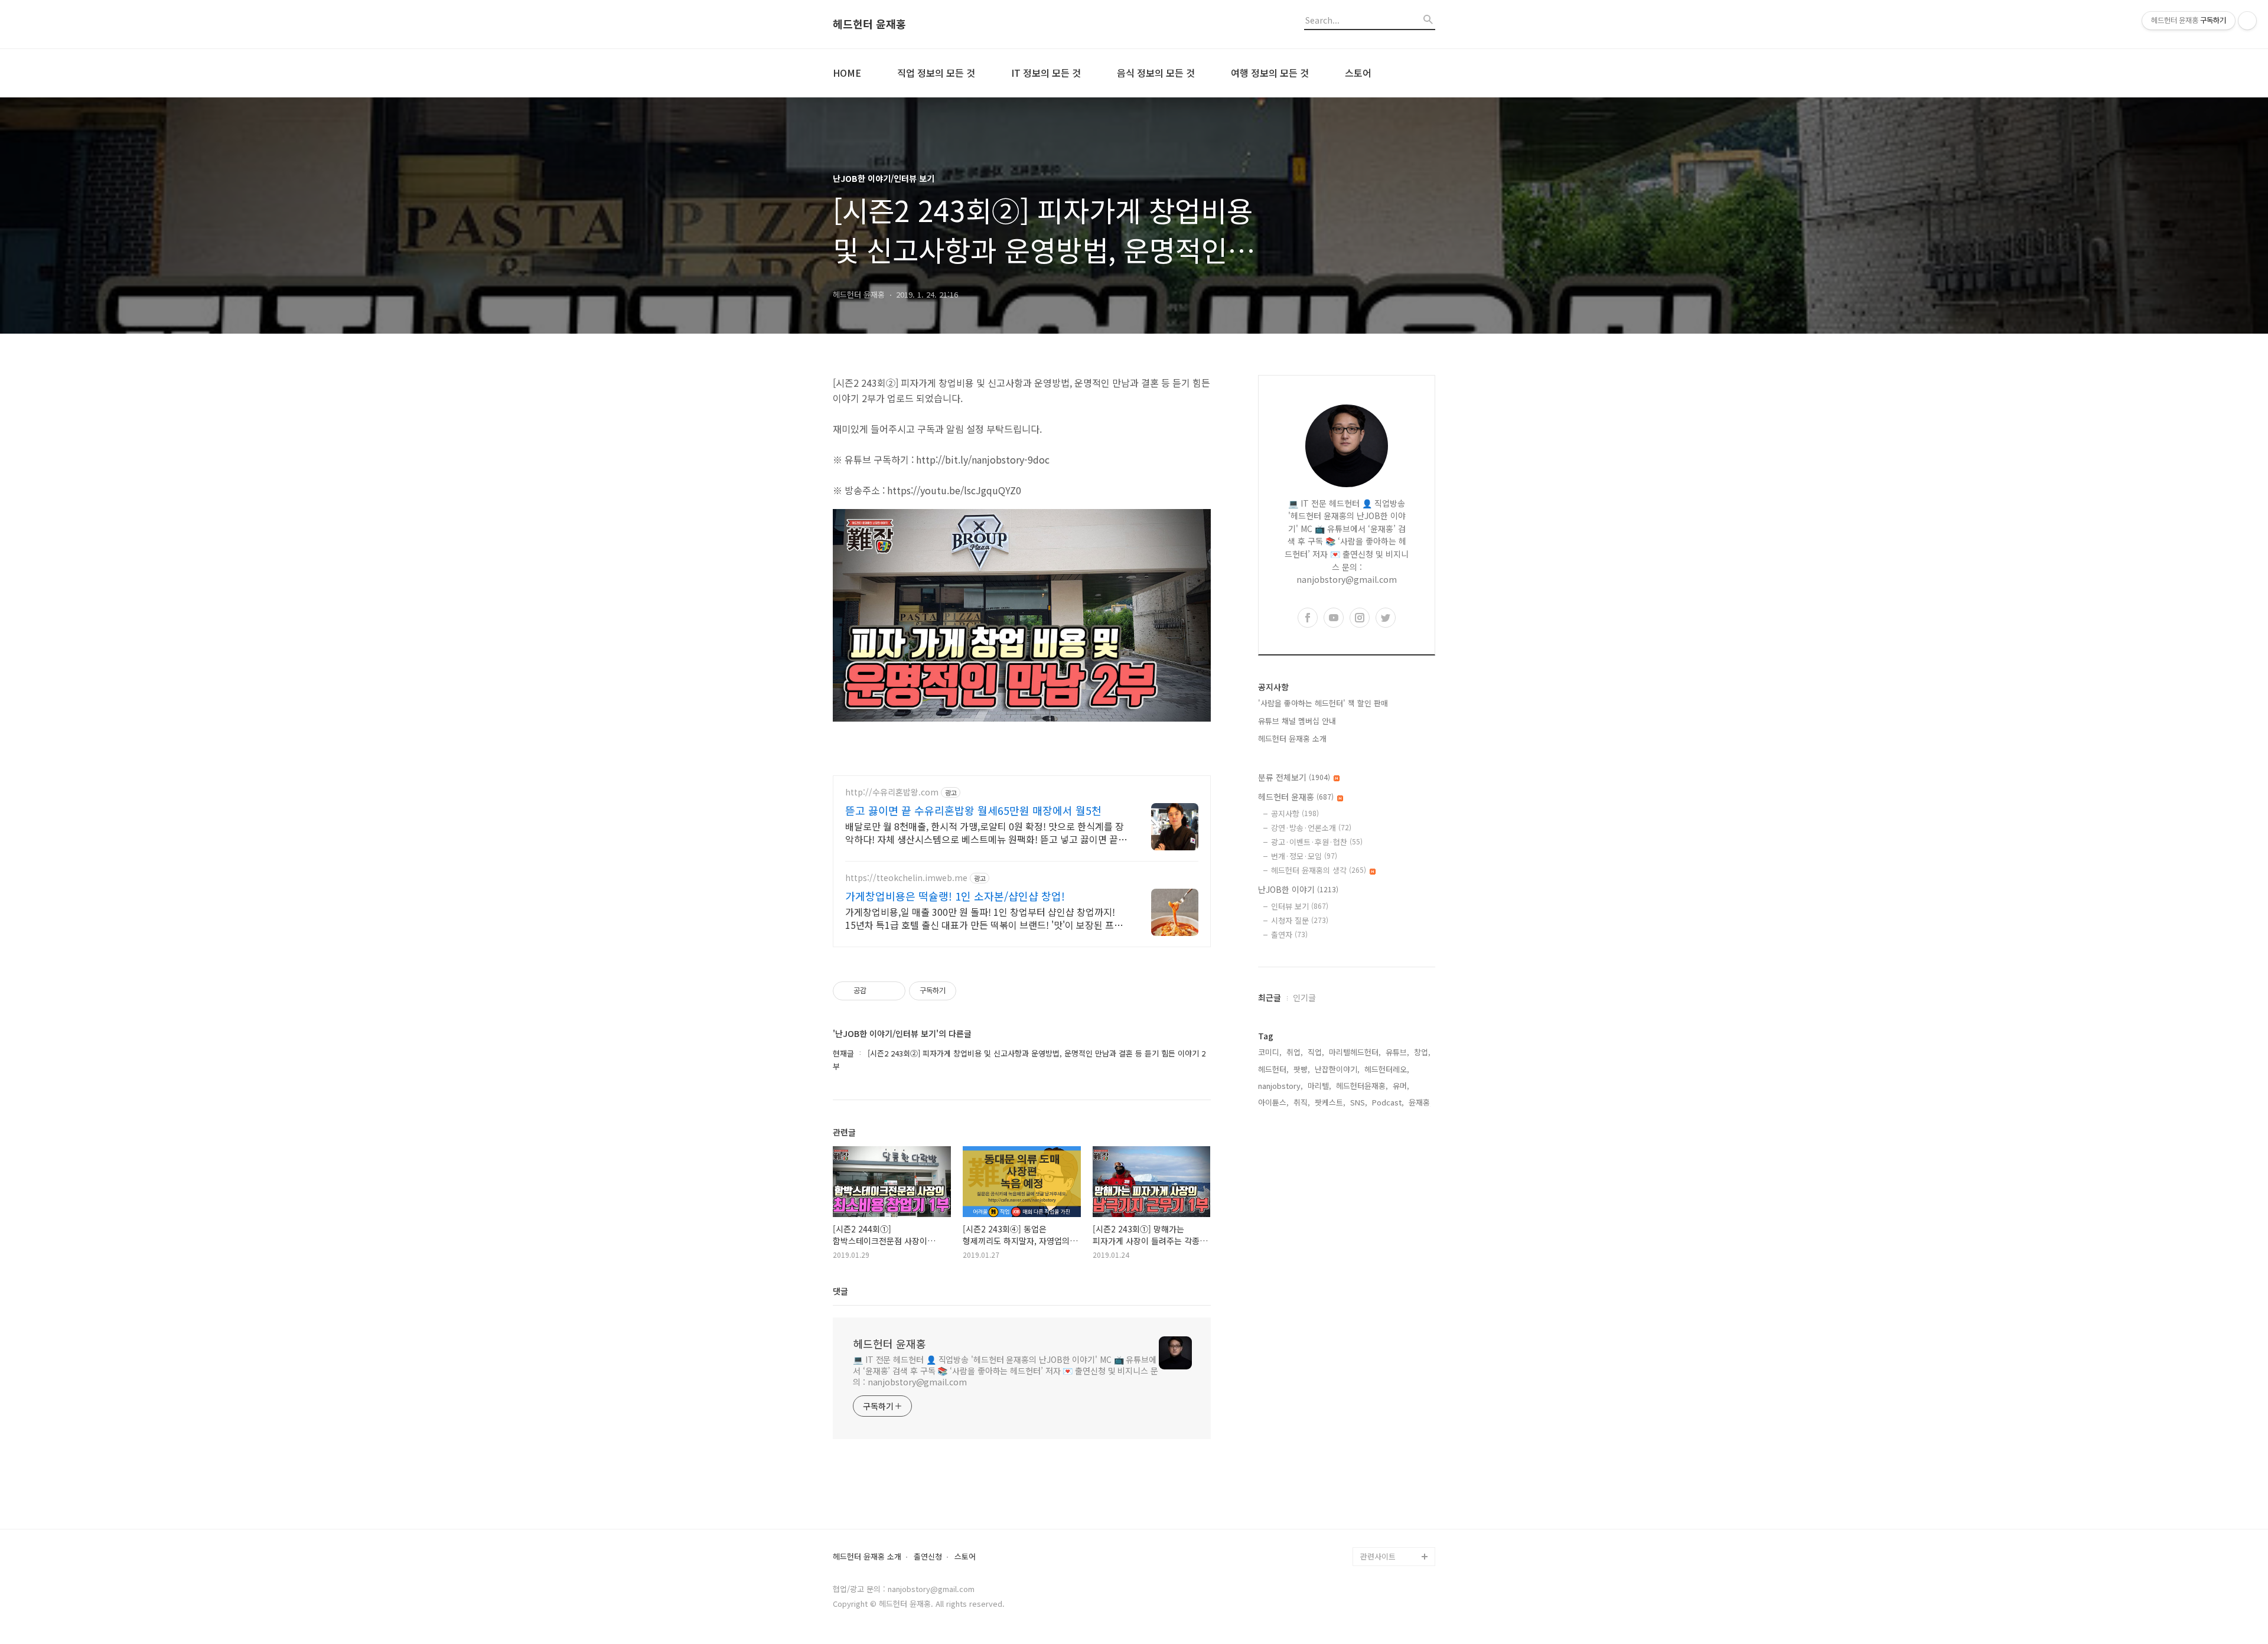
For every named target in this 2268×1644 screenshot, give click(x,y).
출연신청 (928, 1557)
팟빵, (1302, 1069)
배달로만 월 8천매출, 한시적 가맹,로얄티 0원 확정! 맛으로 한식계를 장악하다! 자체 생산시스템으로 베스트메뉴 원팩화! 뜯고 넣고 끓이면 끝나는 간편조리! (986, 832)
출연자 (1289, 934)
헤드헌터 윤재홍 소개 (1292, 738)
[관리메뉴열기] (2247, 21)
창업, (1422, 1052)
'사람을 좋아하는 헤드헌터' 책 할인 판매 (1323, 703)
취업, (1295, 1052)
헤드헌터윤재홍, (1362, 1086)
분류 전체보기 (1294, 777)
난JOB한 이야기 (1298, 889)
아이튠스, (1273, 1102)
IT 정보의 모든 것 (1046, 73)
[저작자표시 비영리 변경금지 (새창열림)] (972, 991)
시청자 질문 (1300, 920)
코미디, (1270, 1052)
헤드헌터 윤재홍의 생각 (1319, 870)
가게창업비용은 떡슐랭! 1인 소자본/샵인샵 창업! (955, 896)
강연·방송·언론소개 (1311, 828)
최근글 (1270, 997)
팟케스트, (1330, 1102)
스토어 (1358, 73)
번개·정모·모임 (1304, 856)
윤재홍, (1420, 1102)
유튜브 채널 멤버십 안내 (1297, 721)
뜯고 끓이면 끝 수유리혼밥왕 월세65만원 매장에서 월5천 (973, 810)
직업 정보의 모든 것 (936, 73)
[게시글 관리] (892, 991)
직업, (1316, 1052)
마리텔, (1319, 1086)
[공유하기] (877, 991)
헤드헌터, (1273, 1069)
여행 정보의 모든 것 (1270, 73)
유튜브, (1397, 1052)
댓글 (840, 1291)
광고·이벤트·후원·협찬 (1317, 842)
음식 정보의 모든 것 (1156, 73)
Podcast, (1388, 1102)
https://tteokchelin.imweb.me (906, 878)
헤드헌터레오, (1387, 1069)
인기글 (1304, 997)
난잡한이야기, (1337, 1069)
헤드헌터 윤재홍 (869, 24)
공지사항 (1295, 813)
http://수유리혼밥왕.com (892, 792)
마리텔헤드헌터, (1355, 1052)
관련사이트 (1378, 1556)
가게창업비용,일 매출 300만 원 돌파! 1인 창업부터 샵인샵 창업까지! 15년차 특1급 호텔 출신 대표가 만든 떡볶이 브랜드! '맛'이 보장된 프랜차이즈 (984, 918)
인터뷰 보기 (1300, 906)
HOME (847, 73)
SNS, (1359, 1102)
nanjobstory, (1280, 1086)
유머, (1401, 1086)
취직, (1302, 1102)
